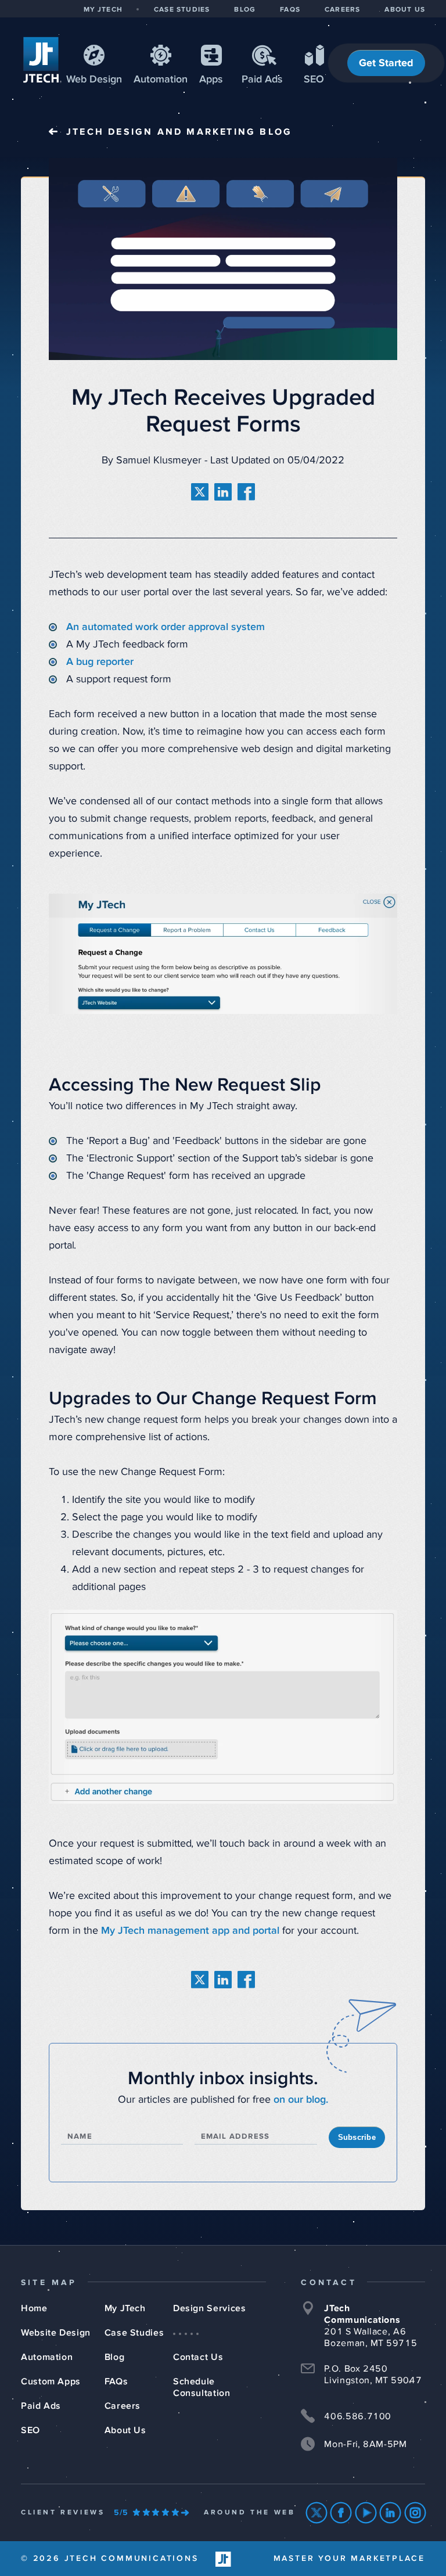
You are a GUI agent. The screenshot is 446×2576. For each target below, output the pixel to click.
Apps (211, 80)
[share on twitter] (200, 492)
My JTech (125, 2308)
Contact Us (198, 2357)
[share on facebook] (246, 492)
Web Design (94, 80)
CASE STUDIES (182, 10)
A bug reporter (100, 662)
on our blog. (301, 2100)
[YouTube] (366, 2513)
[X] (317, 2513)
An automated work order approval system (167, 627)
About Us (125, 2430)
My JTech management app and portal (190, 1931)
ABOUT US (405, 10)
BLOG (245, 10)
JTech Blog (179, 132)
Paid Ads (262, 80)
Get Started (386, 63)
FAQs (116, 2381)
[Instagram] (416, 2513)
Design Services (210, 2308)
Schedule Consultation (202, 2387)
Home (34, 2308)
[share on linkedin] (223, 492)
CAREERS (342, 10)
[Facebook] (341, 2513)
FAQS (290, 10)
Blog (115, 2357)
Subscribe (357, 2137)
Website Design (56, 2333)
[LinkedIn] (391, 2513)
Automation (161, 80)
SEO (314, 80)
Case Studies (134, 2333)
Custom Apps (51, 2381)
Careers (123, 2406)
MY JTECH (103, 10)
